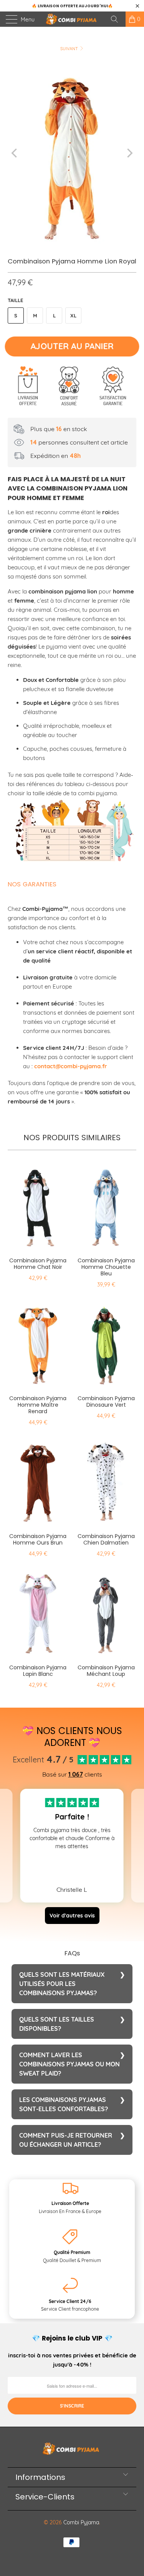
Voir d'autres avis (72, 1916)
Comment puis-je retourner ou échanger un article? (66, 2140)
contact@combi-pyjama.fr (71, 1066)
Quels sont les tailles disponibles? (57, 2024)
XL (73, 315)
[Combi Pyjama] (72, 19)
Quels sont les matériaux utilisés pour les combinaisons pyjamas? (62, 1984)
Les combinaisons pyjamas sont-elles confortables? (64, 2104)
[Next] (129, 153)
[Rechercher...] (117, 19)
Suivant (70, 49)
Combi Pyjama (81, 2522)
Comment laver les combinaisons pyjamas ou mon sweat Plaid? (70, 2064)
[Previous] (15, 153)
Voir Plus (72, 1862)
